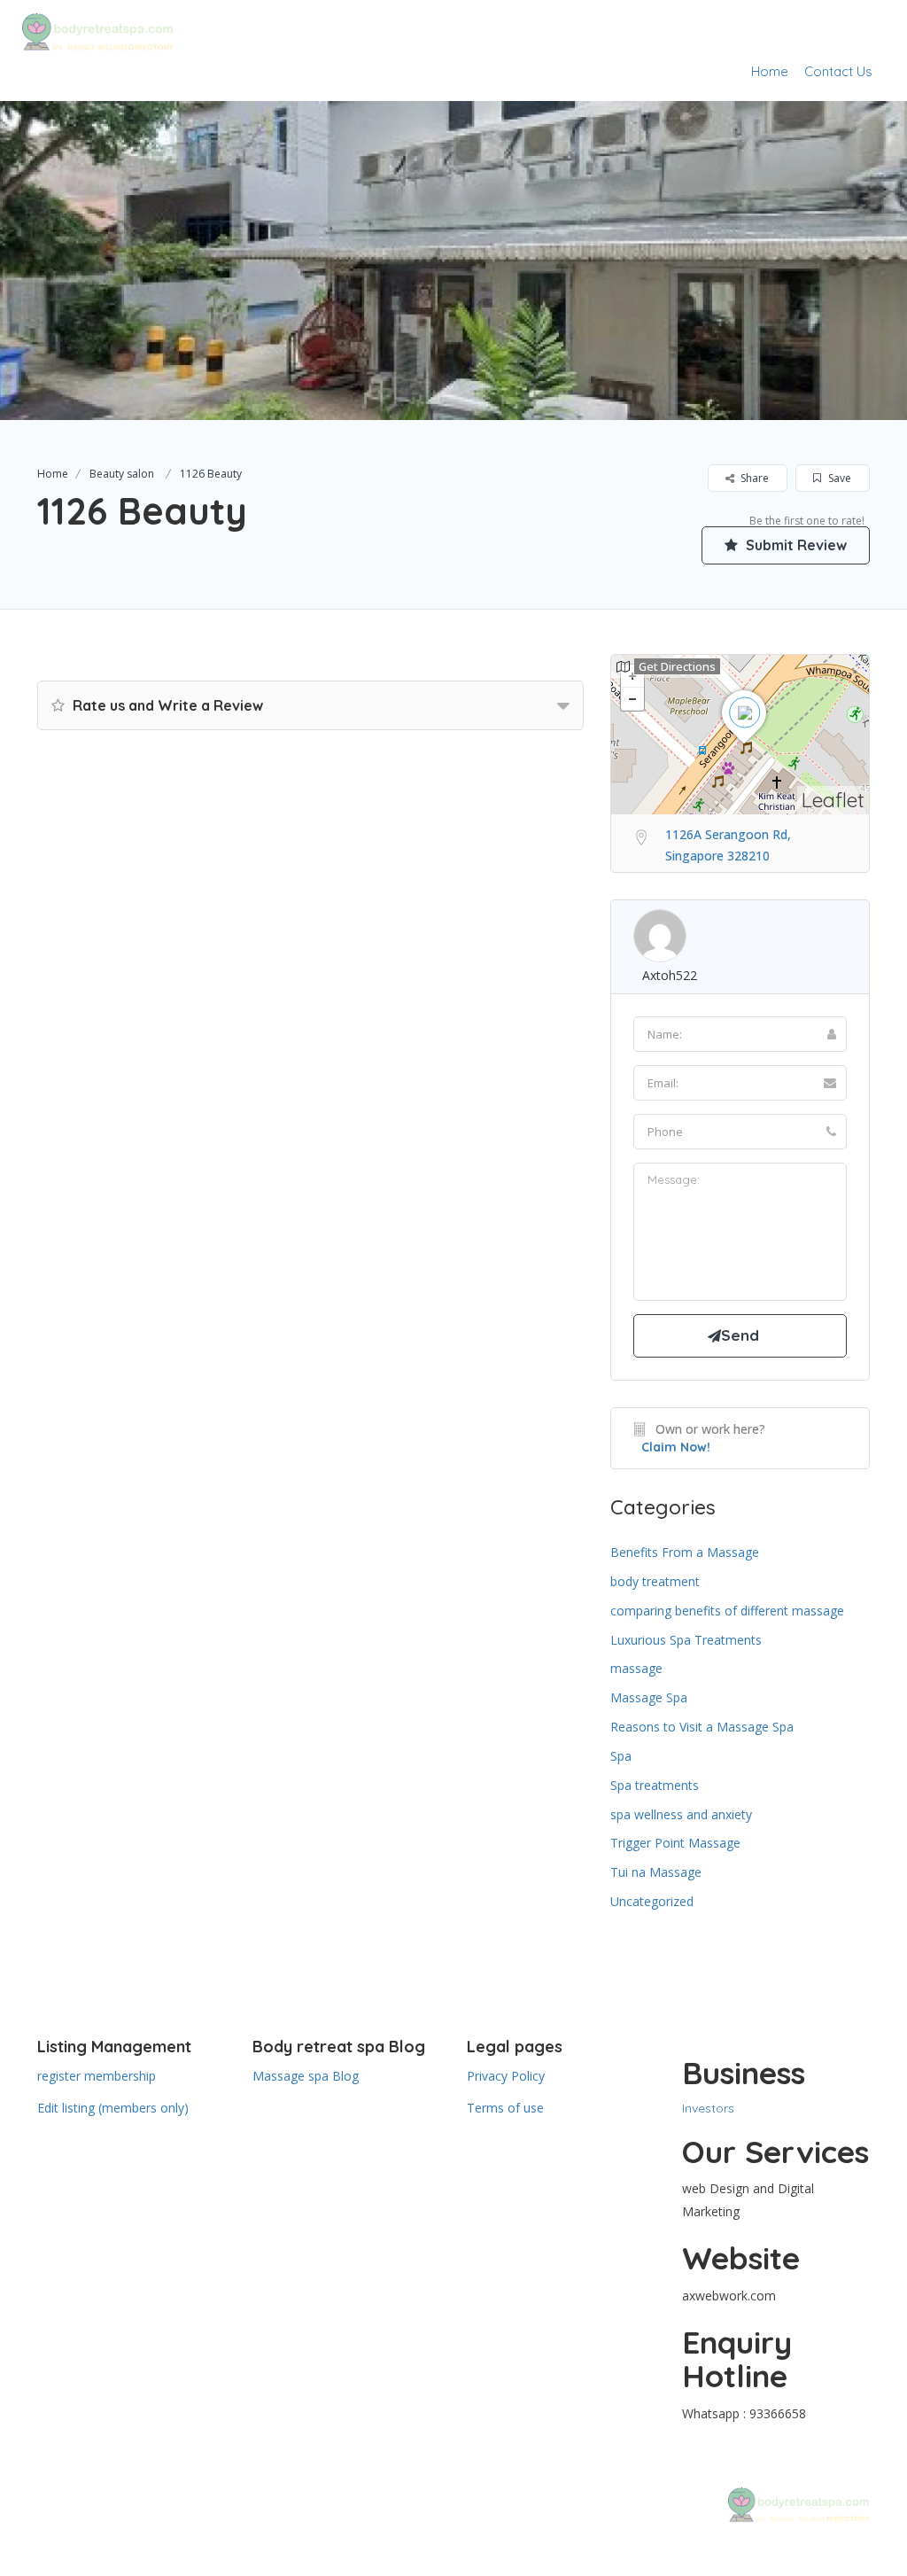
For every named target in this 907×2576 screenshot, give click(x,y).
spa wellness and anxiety (681, 1814)
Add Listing (830, 29)
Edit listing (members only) (113, 2108)
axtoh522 (670, 975)
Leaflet (833, 800)
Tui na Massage (656, 1872)
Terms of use (505, 2108)
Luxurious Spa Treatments (686, 1640)
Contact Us (838, 71)
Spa (621, 1756)
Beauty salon (122, 474)
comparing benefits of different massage (727, 1611)
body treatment (655, 1581)
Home (770, 71)
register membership (97, 2076)
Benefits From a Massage (685, 1552)
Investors (708, 2108)
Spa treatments (655, 1785)
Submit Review (795, 545)
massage (636, 1668)
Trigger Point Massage (675, 1843)
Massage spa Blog (306, 2076)
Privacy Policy (506, 2076)
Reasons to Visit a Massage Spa (702, 1727)
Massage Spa (649, 1697)
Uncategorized (652, 1901)
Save (838, 478)
